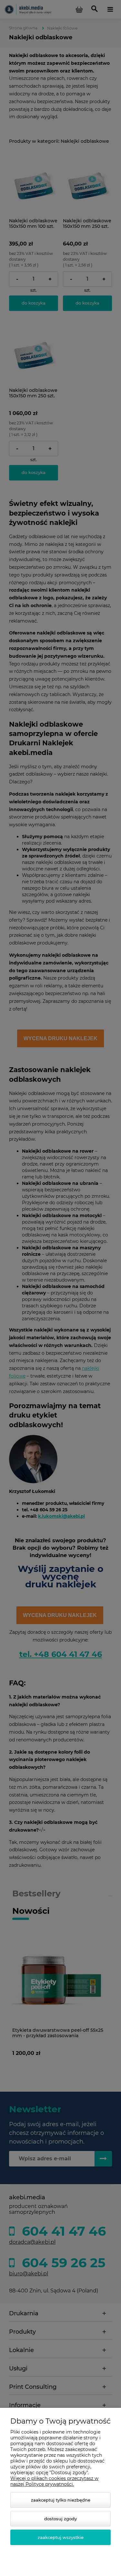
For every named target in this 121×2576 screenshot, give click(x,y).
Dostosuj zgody (60, 2519)
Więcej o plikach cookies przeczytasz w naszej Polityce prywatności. (54, 2481)
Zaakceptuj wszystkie (61, 2537)
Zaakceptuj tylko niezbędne (61, 2500)
